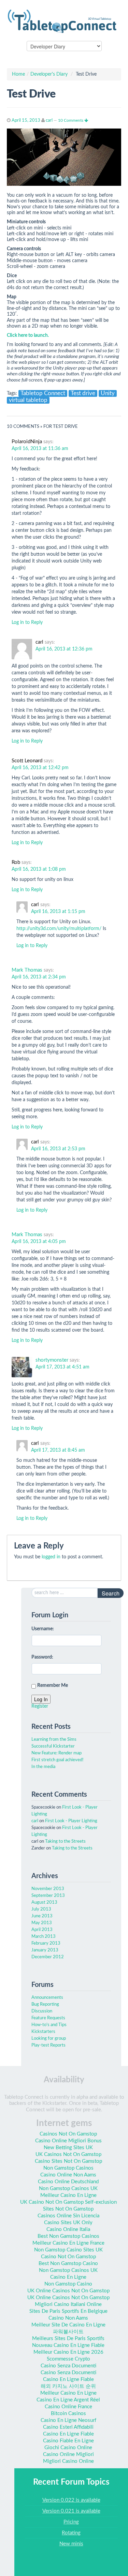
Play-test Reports (48, 2045)
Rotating (71, 2533)
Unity (108, 393)
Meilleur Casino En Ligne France (68, 2243)
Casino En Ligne (68, 2277)
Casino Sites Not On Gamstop (68, 2161)
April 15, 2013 (26, 121)
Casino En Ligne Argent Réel (68, 2400)
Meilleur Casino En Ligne (68, 2195)
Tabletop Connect (43, 393)
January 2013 (45, 1950)
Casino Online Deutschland (68, 2182)
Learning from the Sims (54, 1740)
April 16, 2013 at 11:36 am (40, 449)
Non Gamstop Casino (68, 2284)
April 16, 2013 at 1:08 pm (39, 869)
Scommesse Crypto (68, 2359)
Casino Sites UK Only (68, 2223)
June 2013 (42, 1916)
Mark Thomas (27, 970)
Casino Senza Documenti (68, 2366)
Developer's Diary (49, 74)
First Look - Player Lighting (71, 1821)
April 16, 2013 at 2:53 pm (58, 1149)
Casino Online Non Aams (68, 2175)
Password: (42, 1657)
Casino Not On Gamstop (68, 2257)
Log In (41, 1699)
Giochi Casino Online (68, 2448)
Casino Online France (68, 2407)
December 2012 (48, 1957)
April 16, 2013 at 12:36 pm (64, 649)
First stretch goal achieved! (58, 1760)
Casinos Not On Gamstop (68, 2134)
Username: (43, 1629)
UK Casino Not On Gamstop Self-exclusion (68, 2202)
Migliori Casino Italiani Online (68, 2304)
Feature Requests (48, 2018)
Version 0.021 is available (71, 2511)
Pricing (71, 2522)
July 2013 (41, 1909)
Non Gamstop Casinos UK (68, 2189)
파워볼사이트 (68, 2332)
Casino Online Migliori (68, 2454)
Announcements (47, 1998)
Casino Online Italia (68, 2229)
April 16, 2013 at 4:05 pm (39, 1242)
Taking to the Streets (65, 1841)
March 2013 (44, 1937)
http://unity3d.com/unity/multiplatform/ (59, 929)
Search (111, 1593)
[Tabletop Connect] (64, 20)
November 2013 (48, 1889)
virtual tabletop (28, 400)
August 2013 (44, 1903)
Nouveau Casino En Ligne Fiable (68, 2345)
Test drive (83, 393)
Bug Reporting (45, 2004)
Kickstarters (43, 2032)
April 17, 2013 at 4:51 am (62, 1367)
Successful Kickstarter (53, 1746)
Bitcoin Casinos (68, 2414)
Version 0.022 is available (71, 2500)
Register (40, 1706)
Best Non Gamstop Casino (68, 2264)
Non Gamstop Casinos (68, 2168)
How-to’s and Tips (49, 2025)
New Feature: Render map (56, 1753)
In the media (43, 1767)
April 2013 (42, 1930)
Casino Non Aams (68, 2318)
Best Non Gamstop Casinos (68, 2236)
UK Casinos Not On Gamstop (68, 2154)
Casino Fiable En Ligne (68, 2441)
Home (18, 74)
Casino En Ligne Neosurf (68, 2420)
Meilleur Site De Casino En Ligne (68, 2325)
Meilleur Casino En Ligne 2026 (68, 2352)
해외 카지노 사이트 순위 (68, 2386)
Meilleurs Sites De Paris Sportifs (68, 2339)
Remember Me (53, 1686)
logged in (51, 1557)
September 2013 (48, 1896)
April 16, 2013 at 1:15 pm (58, 912)
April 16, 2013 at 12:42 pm (40, 768)
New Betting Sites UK (68, 2148)
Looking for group (49, 2039)
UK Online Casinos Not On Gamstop (68, 2291)
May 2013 (42, 1923)
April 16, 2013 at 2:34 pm (39, 977)
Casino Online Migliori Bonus (68, 2141)
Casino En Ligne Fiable (68, 2379)
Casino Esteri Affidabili (68, 2427)
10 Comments (71, 120)
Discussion (42, 2011)
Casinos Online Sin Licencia (68, 2216)
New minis (71, 2544)
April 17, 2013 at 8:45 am (58, 1450)
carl (49, 121)
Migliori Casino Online (68, 2461)
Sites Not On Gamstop (68, 2209)
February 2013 (46, 1943)
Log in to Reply (27, 623)
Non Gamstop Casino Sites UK (68, 2250)
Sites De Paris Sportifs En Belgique (68, 2311)
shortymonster (52, 1360)
